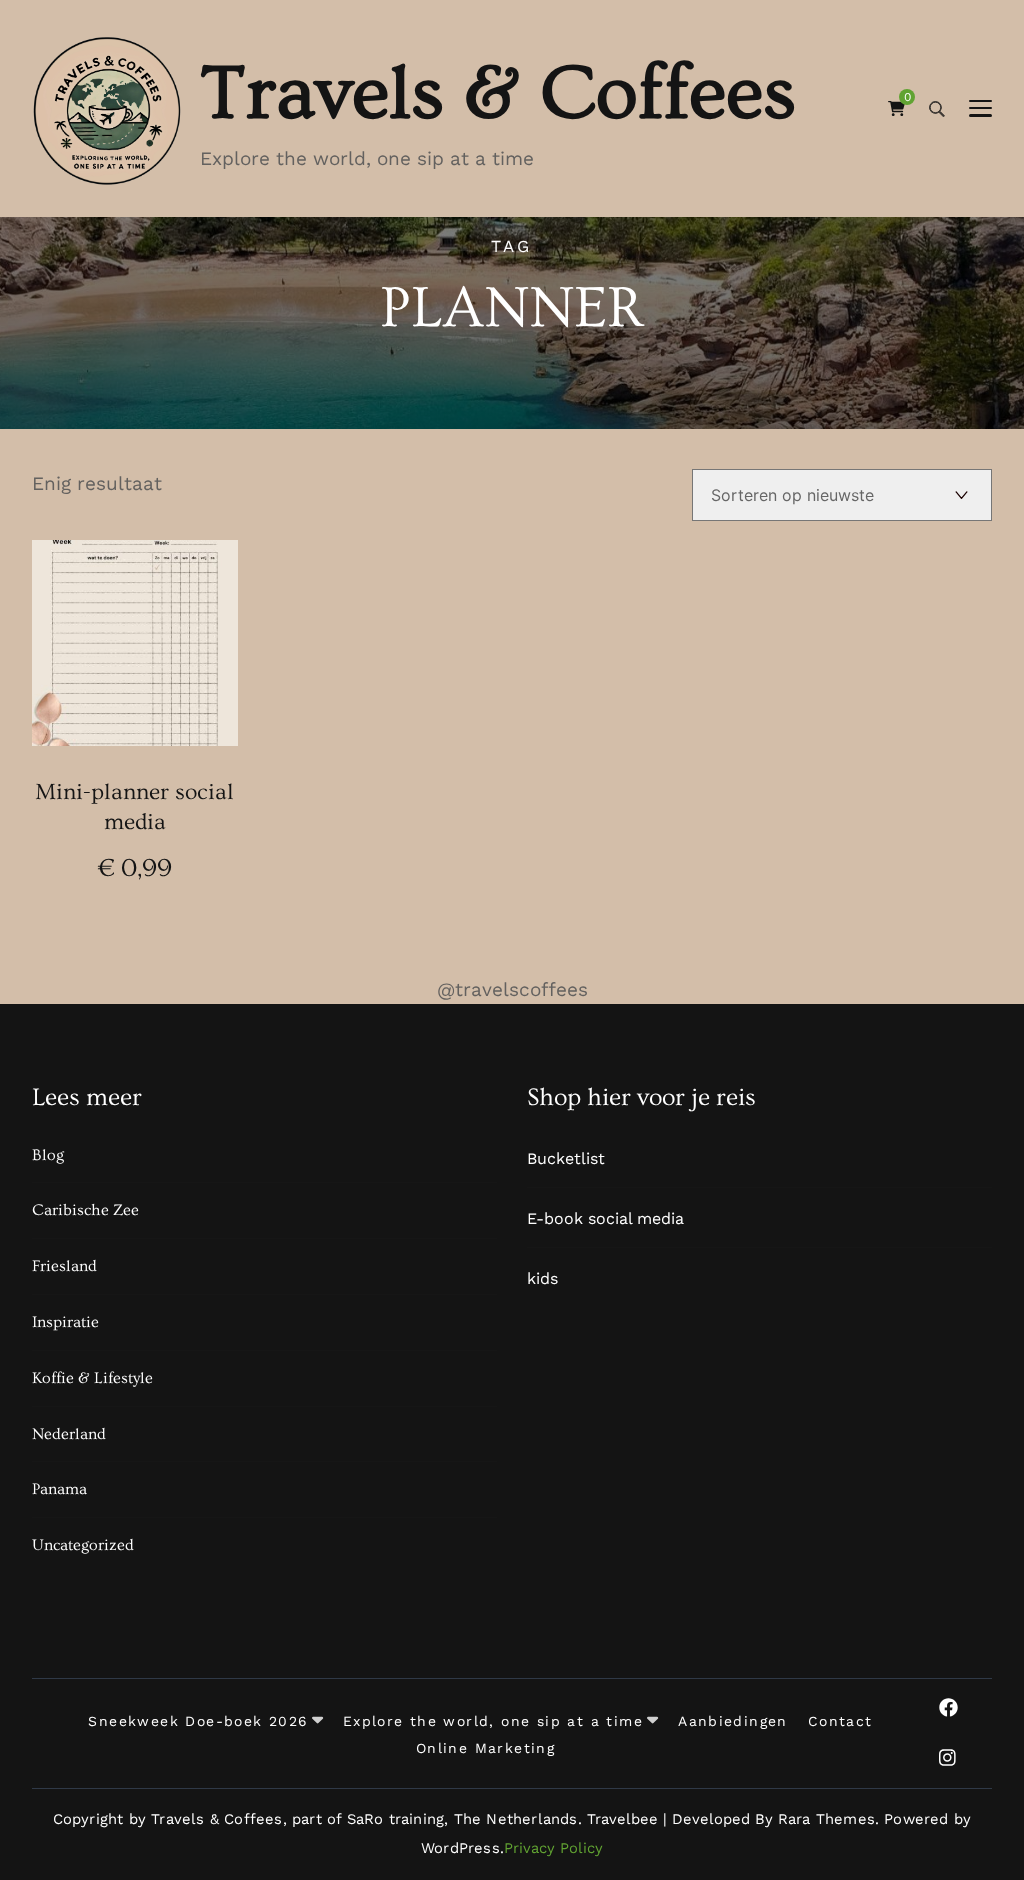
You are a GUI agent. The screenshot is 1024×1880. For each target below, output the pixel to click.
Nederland (69, 1434)
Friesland (64, 1266)
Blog (48, 1155)
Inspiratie (65, 1322)
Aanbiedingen (733, 1722)
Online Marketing (485, 1749)
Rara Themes (826, 1819)
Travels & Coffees (498, 93)
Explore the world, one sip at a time (493, 1722)
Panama (59, 1489)
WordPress (460, 1848)
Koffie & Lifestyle (92, 1378)
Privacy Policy (553, 1848)
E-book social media (605, 1218)
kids (542, 1278)
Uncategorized (83, 1545)
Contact (840, 1722)
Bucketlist (566, 1158)
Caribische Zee (85, 1210)
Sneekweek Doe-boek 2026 (197, 1722)
